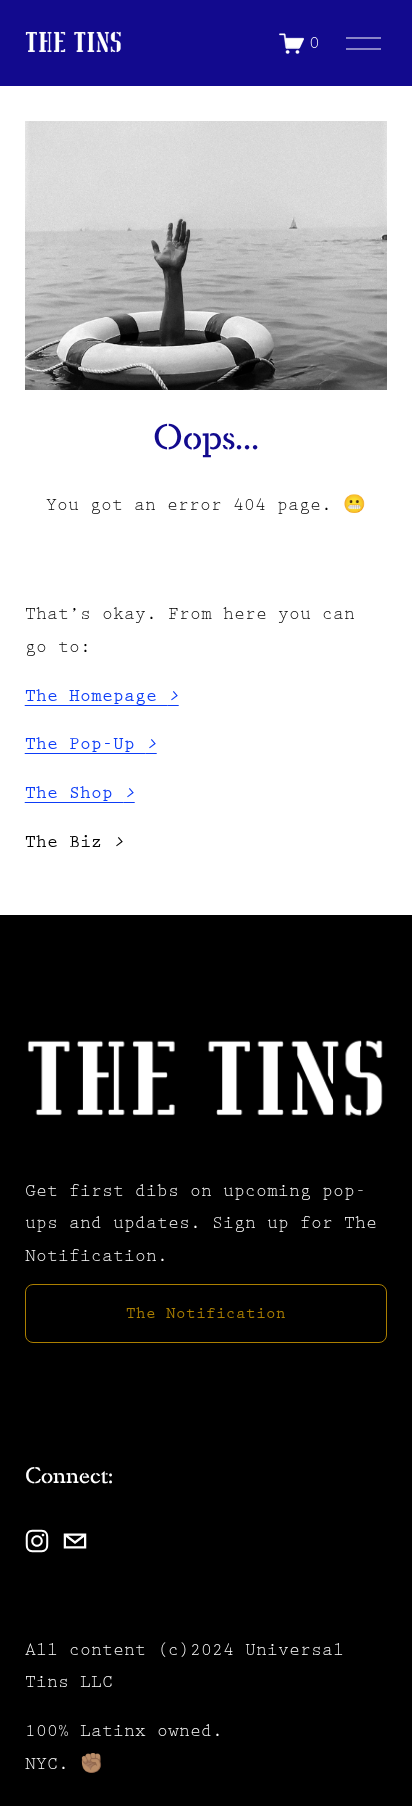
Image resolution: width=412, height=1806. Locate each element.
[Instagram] (37, 1541)
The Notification (206, 1313)
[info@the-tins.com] (75, 1541)
